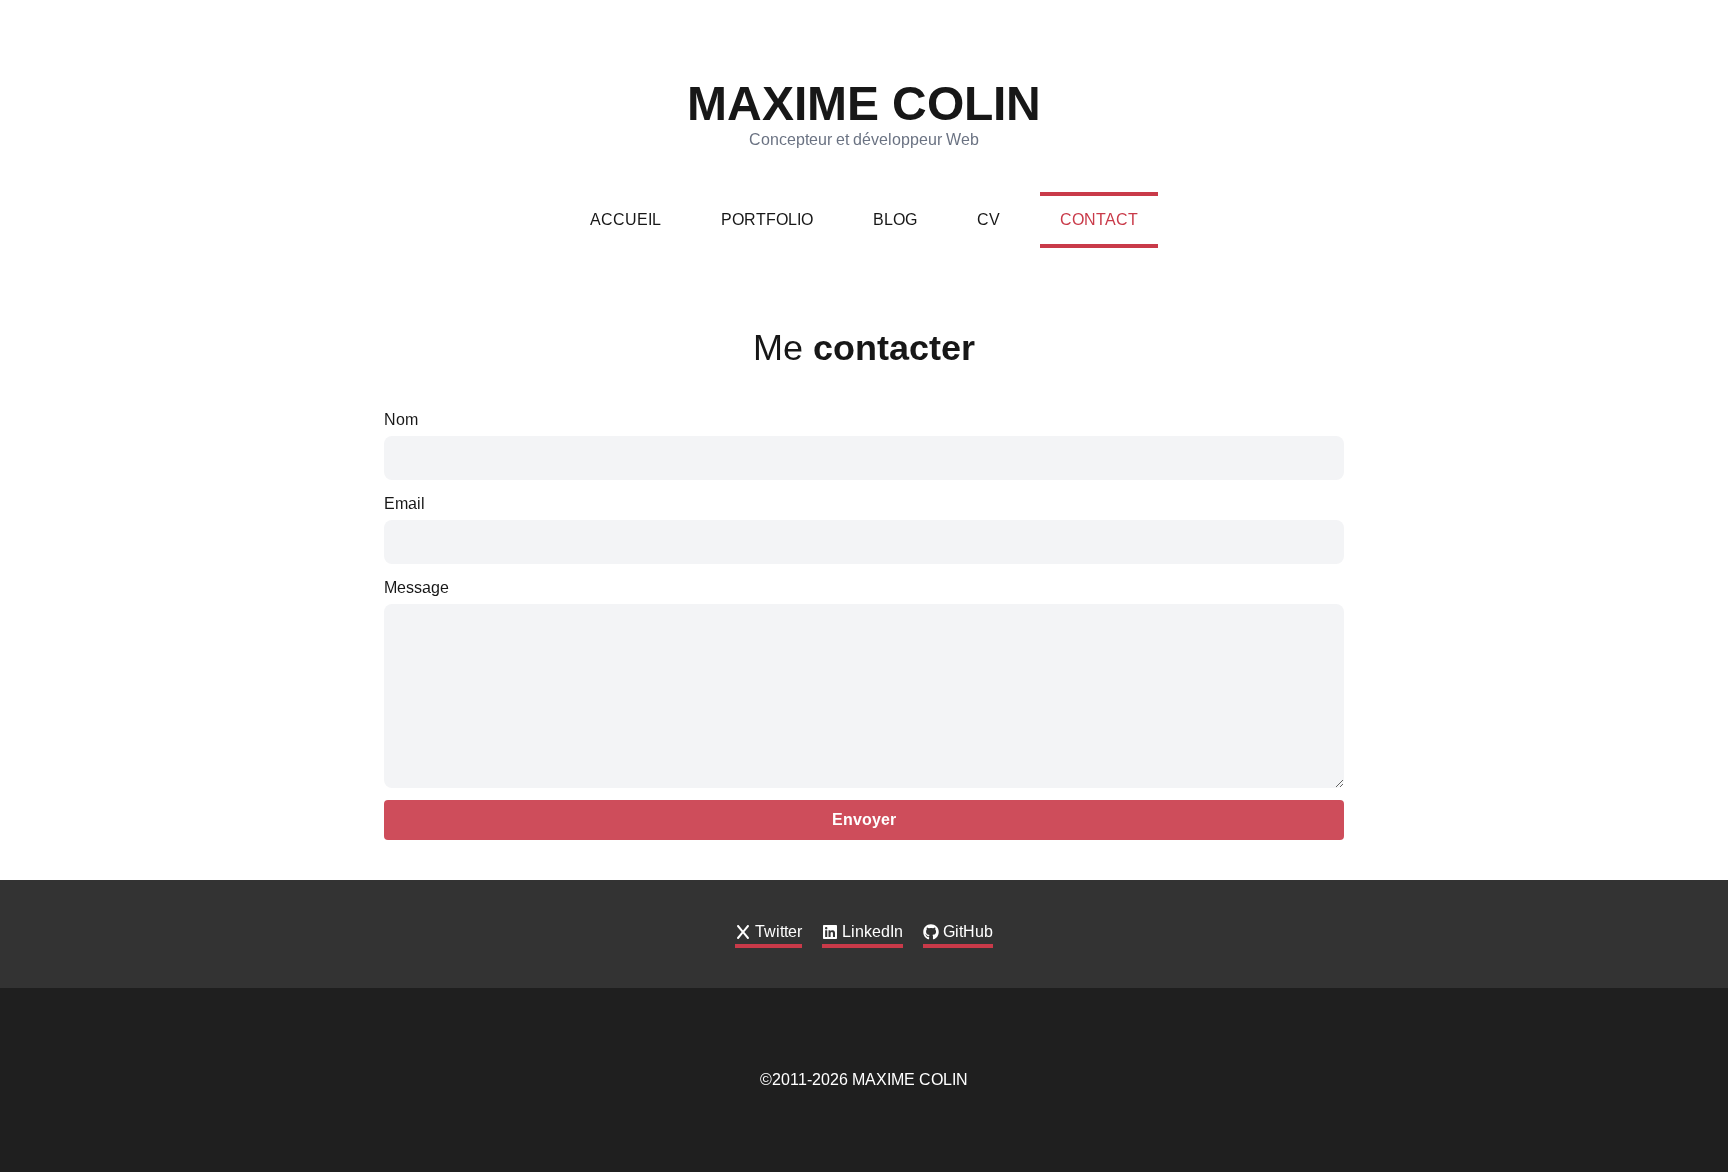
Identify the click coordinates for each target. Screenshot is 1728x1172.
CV (988, 219)
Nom (401, 419)
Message (416, 587)
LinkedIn (872, 931)
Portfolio (767, 219)
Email (404, 503)
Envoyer (864, 819)
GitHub (968, 931)
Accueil (625, 219)
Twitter (778, 931)
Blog (895, 219)
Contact (1099, 219)
